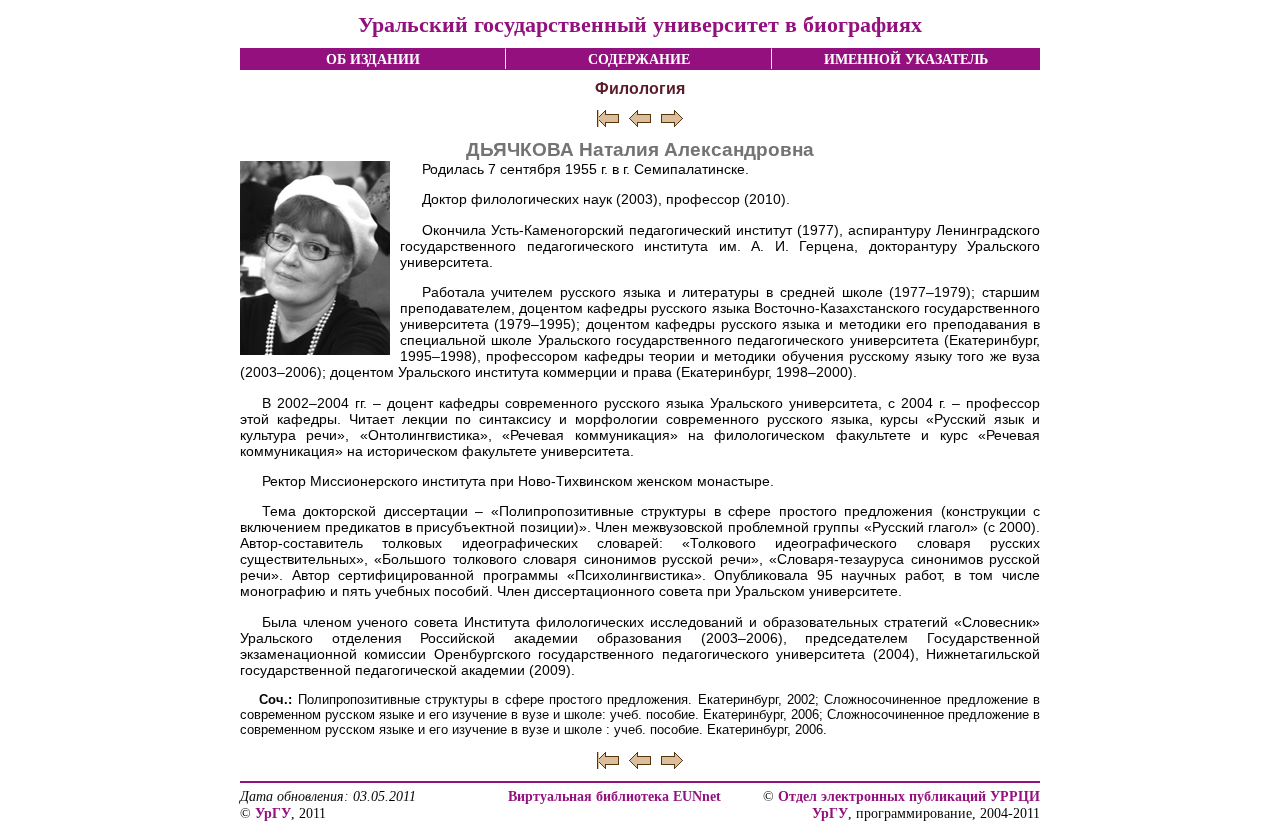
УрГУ (273, 813)
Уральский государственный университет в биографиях (640, 24)
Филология (640, 88)
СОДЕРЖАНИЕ (639, 59)
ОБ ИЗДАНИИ (373, 59)
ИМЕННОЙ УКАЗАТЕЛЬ (906, 59)
